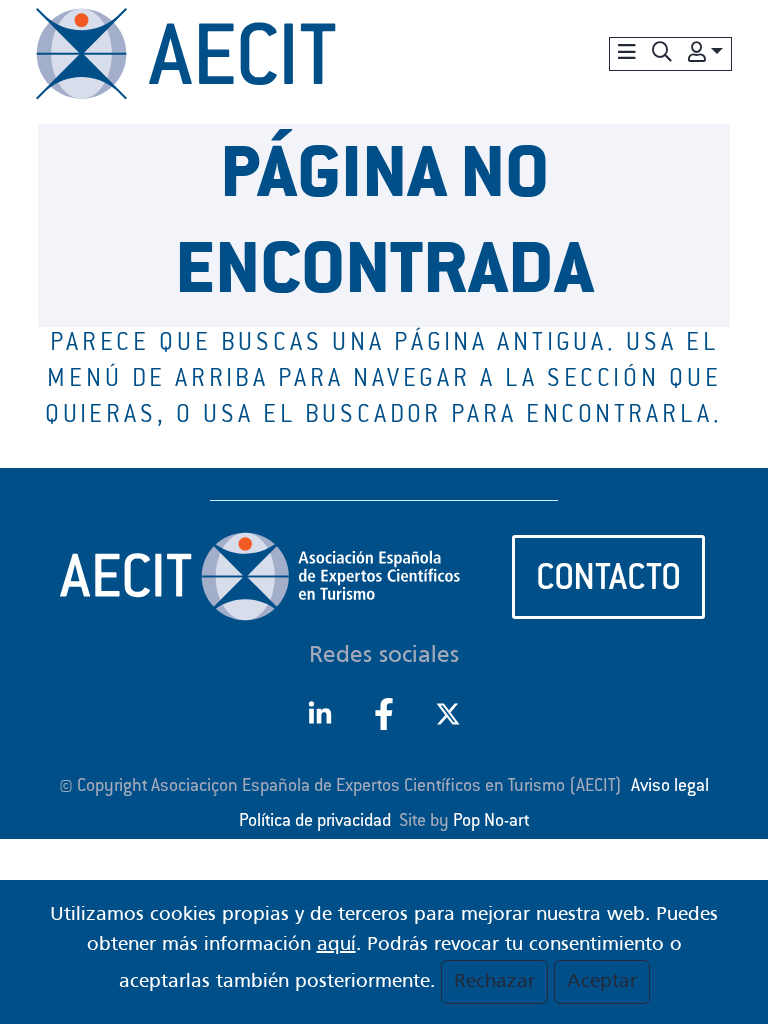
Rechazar (494, 982)
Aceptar (602, 982)
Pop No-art (491, 822)
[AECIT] (186, 54)
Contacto (608, 581)
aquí (336, 945)
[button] (662, 54)
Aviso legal (670, 787)
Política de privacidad (315, 822)
